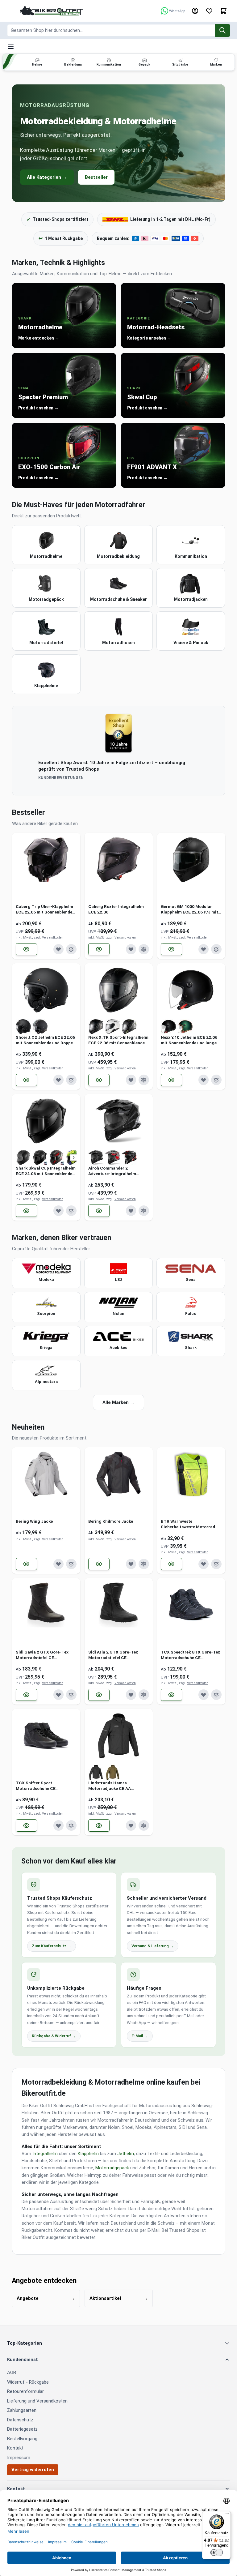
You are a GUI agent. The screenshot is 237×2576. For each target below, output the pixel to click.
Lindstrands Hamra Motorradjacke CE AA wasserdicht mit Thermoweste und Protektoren (118, 1786)
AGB (12, 2373)
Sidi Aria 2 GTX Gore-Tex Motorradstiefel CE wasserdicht (113, 1655)
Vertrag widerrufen (33, 2470)
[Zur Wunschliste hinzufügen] (59, 949)
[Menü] (227, 2515)
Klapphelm (88, 2154)
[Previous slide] (19, 1157)
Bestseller (96, 177)
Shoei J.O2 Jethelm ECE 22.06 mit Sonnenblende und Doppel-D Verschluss (46, 1040)
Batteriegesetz (22, 2429)
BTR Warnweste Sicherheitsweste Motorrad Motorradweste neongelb (188, 1524)
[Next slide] (73, 1157)
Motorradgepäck (112, 2168)
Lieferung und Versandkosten (37, 2401)
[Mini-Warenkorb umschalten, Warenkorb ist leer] (223, 11)
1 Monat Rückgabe (61, 238)
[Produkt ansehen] (27, 949)
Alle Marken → (118, 1402)
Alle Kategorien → (47, 177)
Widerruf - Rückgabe (28, 2382)
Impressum (19, 2458)
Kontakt (15, 2448)
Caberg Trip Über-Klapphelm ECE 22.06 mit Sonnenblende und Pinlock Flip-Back (44, 909)
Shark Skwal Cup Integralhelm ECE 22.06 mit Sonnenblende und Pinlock (46, 1171)
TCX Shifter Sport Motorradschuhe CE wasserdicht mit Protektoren (44, 1786)
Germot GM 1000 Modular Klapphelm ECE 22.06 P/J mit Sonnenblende (189, 909)
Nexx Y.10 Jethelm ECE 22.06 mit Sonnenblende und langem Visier (191, 1040)
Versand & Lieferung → (153, 1946)
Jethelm (126, 2154)
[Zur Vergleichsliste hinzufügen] (71, 949)
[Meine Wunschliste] (209, 11)
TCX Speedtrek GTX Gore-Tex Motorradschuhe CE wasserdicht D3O (190, 1655)
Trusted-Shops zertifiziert (57, 219)
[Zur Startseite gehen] (52, 11)
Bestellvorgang (22, 2439)
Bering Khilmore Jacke (111, 1521)
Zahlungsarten (22, 2410)
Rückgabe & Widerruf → (54, 2036)
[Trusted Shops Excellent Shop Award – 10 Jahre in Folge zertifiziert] (118, 733)
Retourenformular (25, 2391)
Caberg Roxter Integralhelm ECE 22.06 (116, 909)
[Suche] (223, 30)
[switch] (217, 2552)
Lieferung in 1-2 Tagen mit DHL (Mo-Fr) (170, 219)
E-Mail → (140, 2036)
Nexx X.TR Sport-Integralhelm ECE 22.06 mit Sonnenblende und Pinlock (118, 1040)
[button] (119, 2360)
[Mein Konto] (195, 11)
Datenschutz (20, 2420)
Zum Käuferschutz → (52, 1946)
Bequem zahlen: (113, 238)
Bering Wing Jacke (34, 1521)
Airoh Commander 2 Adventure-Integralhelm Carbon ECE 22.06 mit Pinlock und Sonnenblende (118, 1171)
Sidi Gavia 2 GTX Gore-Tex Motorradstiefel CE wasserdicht (42, 1655)
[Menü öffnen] (11, 47)
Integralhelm (45, 2154)
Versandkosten (53, 937)
